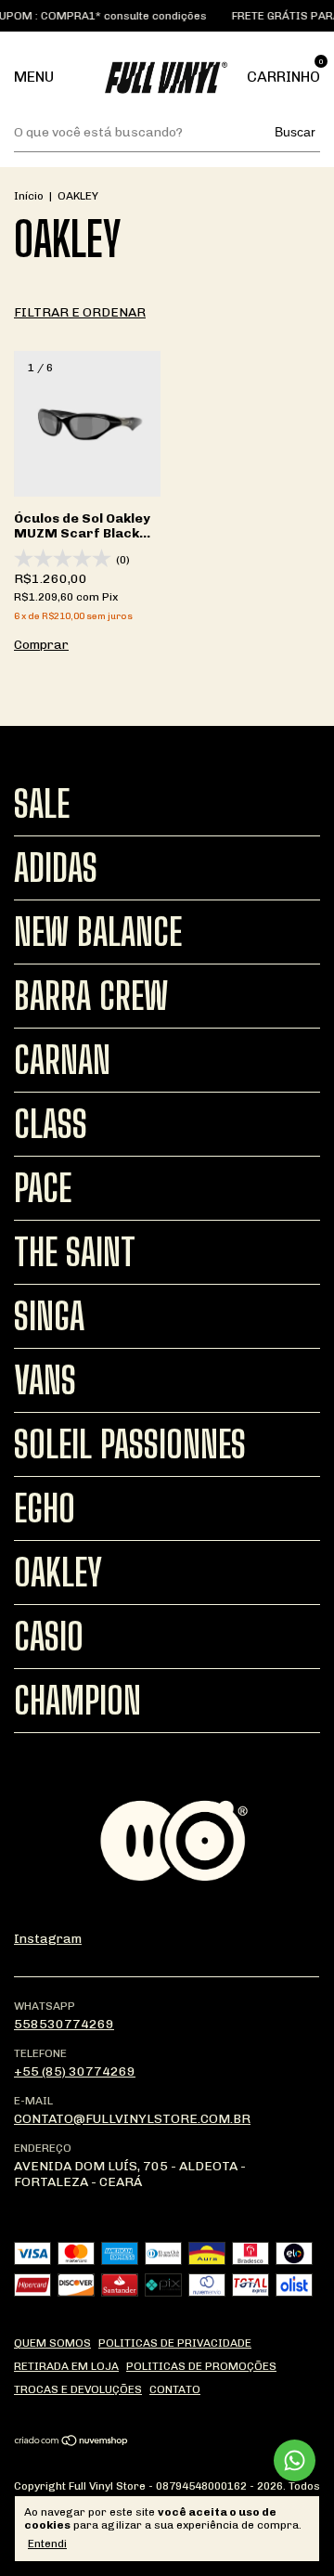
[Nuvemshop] (72, 2443)
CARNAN (62, 1060)
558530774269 (64, 2024)
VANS (45, 1380)
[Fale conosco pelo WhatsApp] (295, 2460)
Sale (42, 804)
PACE (43, 1188)
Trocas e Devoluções (78, 2389)
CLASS (51, 1124)
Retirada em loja (66, 2366)
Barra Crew (91, 996)
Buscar (295, 132)
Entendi (47, 2544)
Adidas (56, 868)
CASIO (49, 1637)
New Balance (98, 932)
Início (29, 196)
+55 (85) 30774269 (75, 2071)
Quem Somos (52, 2343)
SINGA (49, 1316)
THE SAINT (75, 1252)
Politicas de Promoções (201, 2366)
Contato (175, 2389)
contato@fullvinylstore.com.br (132, 2119)
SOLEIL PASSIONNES (130, 1444)
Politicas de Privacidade (175, 2343)
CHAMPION (77, 1701)
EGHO (45, 1508)
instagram (48, 1939)
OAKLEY (58, 1573)
